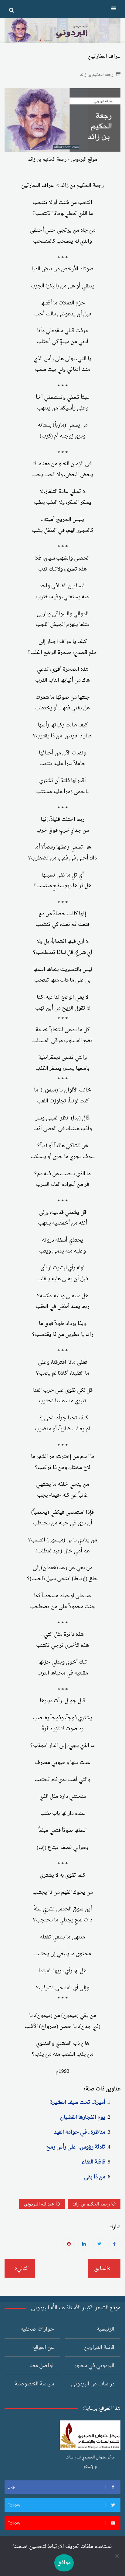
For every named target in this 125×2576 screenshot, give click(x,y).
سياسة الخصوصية (34, 2384)
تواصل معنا (42, 2366)
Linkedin (84, 2244)
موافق (64, 2563)
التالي (23, 2269)
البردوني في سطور (94, 2366)
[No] (117, 2556)
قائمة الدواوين (99, 2348)
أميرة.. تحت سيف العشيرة (78, 2102)
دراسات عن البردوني (93, 2384)
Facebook (114, 2244)
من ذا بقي (95, 2177)
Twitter (99, 2244)
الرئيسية (105, 2329)
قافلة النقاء (93, 2162)
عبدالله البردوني (39, 2204)
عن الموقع (44, 2348)
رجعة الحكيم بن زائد (97, 75)
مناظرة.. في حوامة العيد (80, 2132)
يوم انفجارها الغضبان (83, 2117)
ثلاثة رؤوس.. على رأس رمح (76, 2147)
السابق (101, 2269)
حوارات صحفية (37, 2329)
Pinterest (69, 2244)
